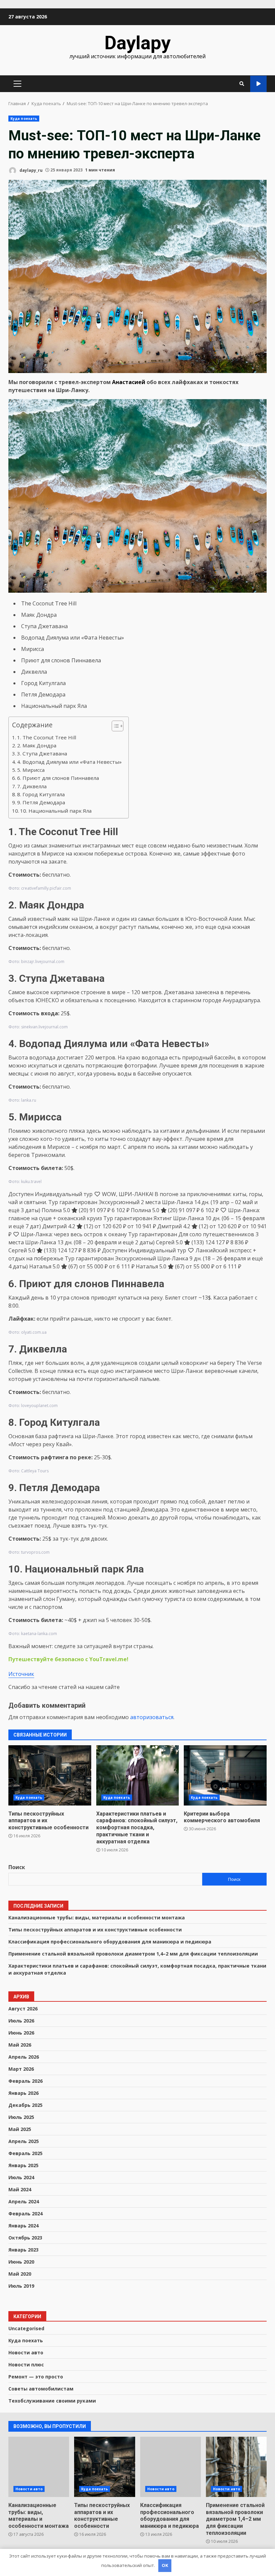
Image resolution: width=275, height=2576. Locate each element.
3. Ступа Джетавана (42, 753)
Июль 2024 (21, 2177)
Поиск (17, 1867)
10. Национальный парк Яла (56, 811)
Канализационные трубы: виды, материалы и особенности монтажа (97, 1918)
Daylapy (137, 43)
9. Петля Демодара (41, 802)
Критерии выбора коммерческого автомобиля (225, 1775)
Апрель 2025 (24, 2141)
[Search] (242, 84)
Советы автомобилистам (41, 2389)
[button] (114, 727)
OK (165, 2565)
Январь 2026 (23, 2093)
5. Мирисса (31, 770)
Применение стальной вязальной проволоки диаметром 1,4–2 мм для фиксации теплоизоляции (133, 1954)
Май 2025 (20, 2129)
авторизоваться (152, 1717)
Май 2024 (20, 2189)
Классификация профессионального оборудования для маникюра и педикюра (110, 1942)
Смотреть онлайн (258, 84)
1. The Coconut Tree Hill (47, 737)
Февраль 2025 (25, 2153)
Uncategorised (26, 2328)
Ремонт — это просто (36, 2377)
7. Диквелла (32, 786)
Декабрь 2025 (25, 2105)
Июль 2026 (21, 2021)
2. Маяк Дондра (37, 745)
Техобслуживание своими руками (52, 2401)
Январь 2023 (23, 2250)
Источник (21, 1674)
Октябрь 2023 (25, 2238)
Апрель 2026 (24, 2057)
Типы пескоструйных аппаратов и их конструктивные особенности (50, 1775)
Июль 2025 (21, 2117)
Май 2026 (20, 2045)
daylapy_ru (31, 170)
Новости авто (26, 2352)
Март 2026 (21, 2069)
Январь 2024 (23, 2226)
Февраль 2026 (25, 2081)
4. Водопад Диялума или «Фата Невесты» (69, 762)
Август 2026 (23, 2009)
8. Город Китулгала (41, 794)
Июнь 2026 (21, 2033)
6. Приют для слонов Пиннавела (58, 778)
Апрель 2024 (24, 2201)
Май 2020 (20, 2274)
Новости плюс (26, 2365)
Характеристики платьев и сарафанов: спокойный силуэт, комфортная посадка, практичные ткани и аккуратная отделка (138, 1775)
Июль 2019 (21, 2286)
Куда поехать (24, 119)
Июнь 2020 (21, 2262)
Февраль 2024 (25, 2214)
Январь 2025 (23, 2165)
